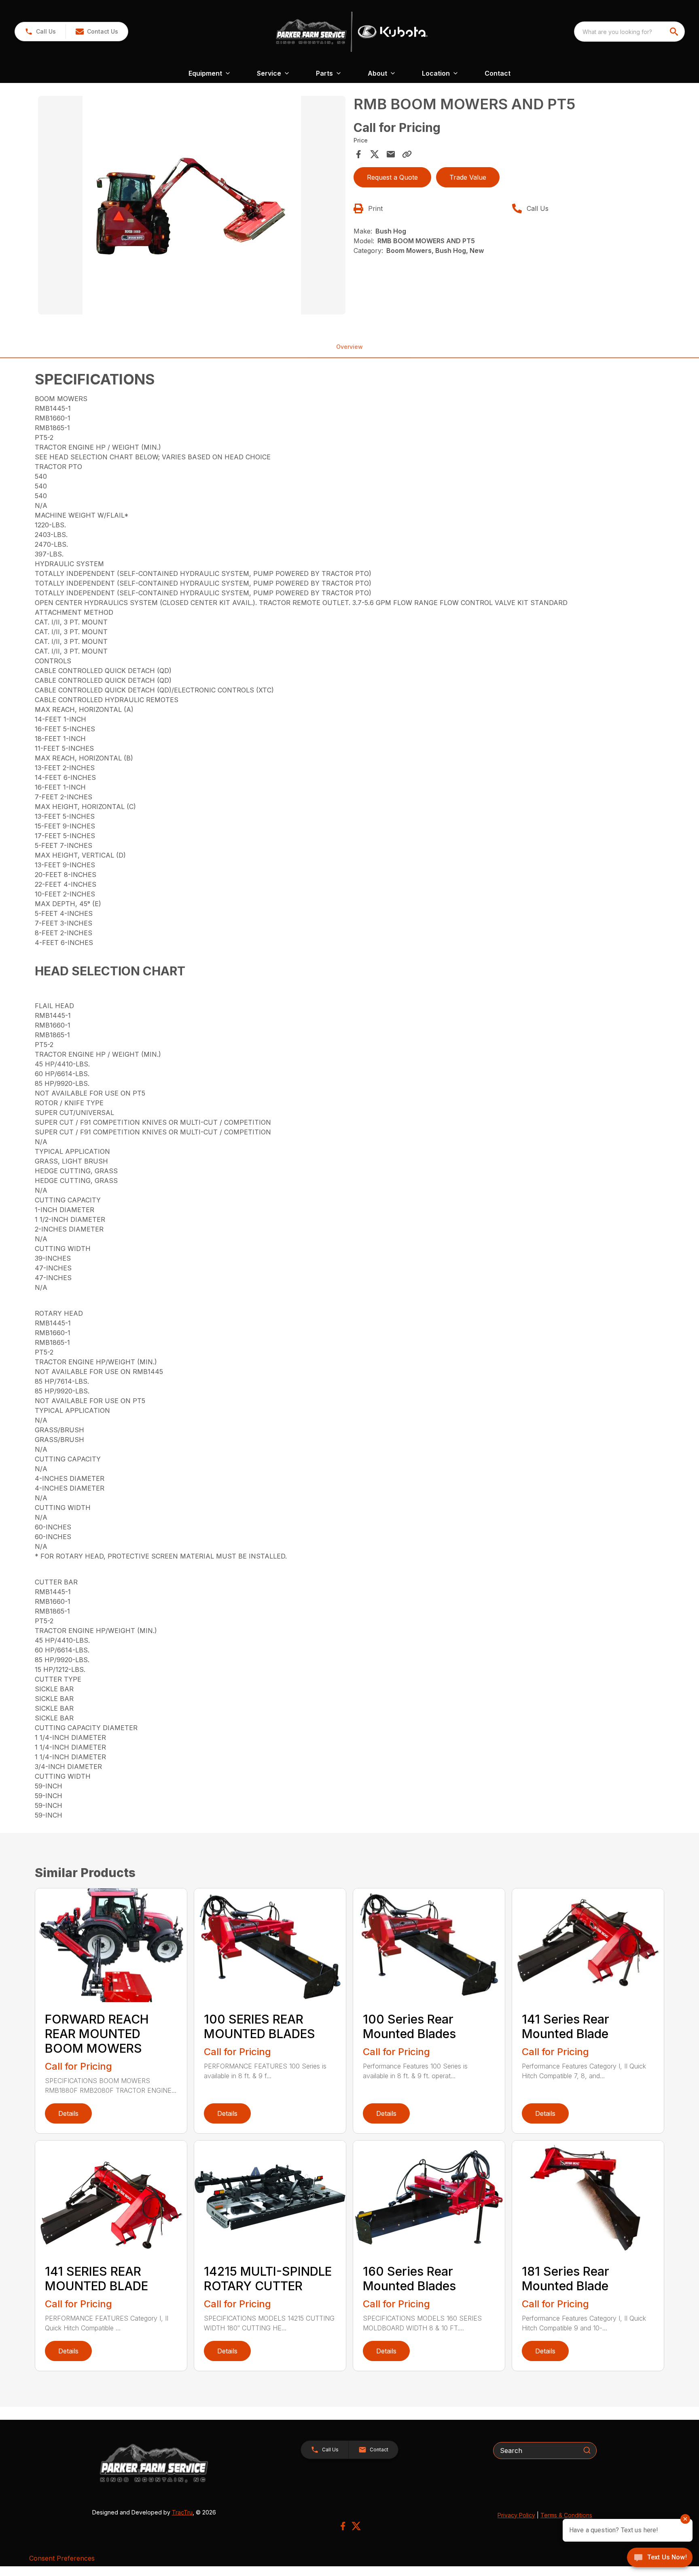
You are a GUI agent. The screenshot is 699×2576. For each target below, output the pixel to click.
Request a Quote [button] (392, 177)
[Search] (587, 2450)
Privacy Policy (516, 2515)
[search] (675, 32)
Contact (498, 73)
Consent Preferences (62, 2558)
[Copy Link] (407, 154)
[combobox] (629, 32)
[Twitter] (356, 2526)
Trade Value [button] (468, 177)
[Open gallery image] (192, 205)
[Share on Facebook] (358, 154)
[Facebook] (343, 2526)
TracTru (182, 2512)
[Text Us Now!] (660, 2558)
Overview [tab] (349, 347)
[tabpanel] (192, 206)
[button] (40, 32)
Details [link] (68, 2113)
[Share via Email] (391, 154)
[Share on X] (375, 154)
